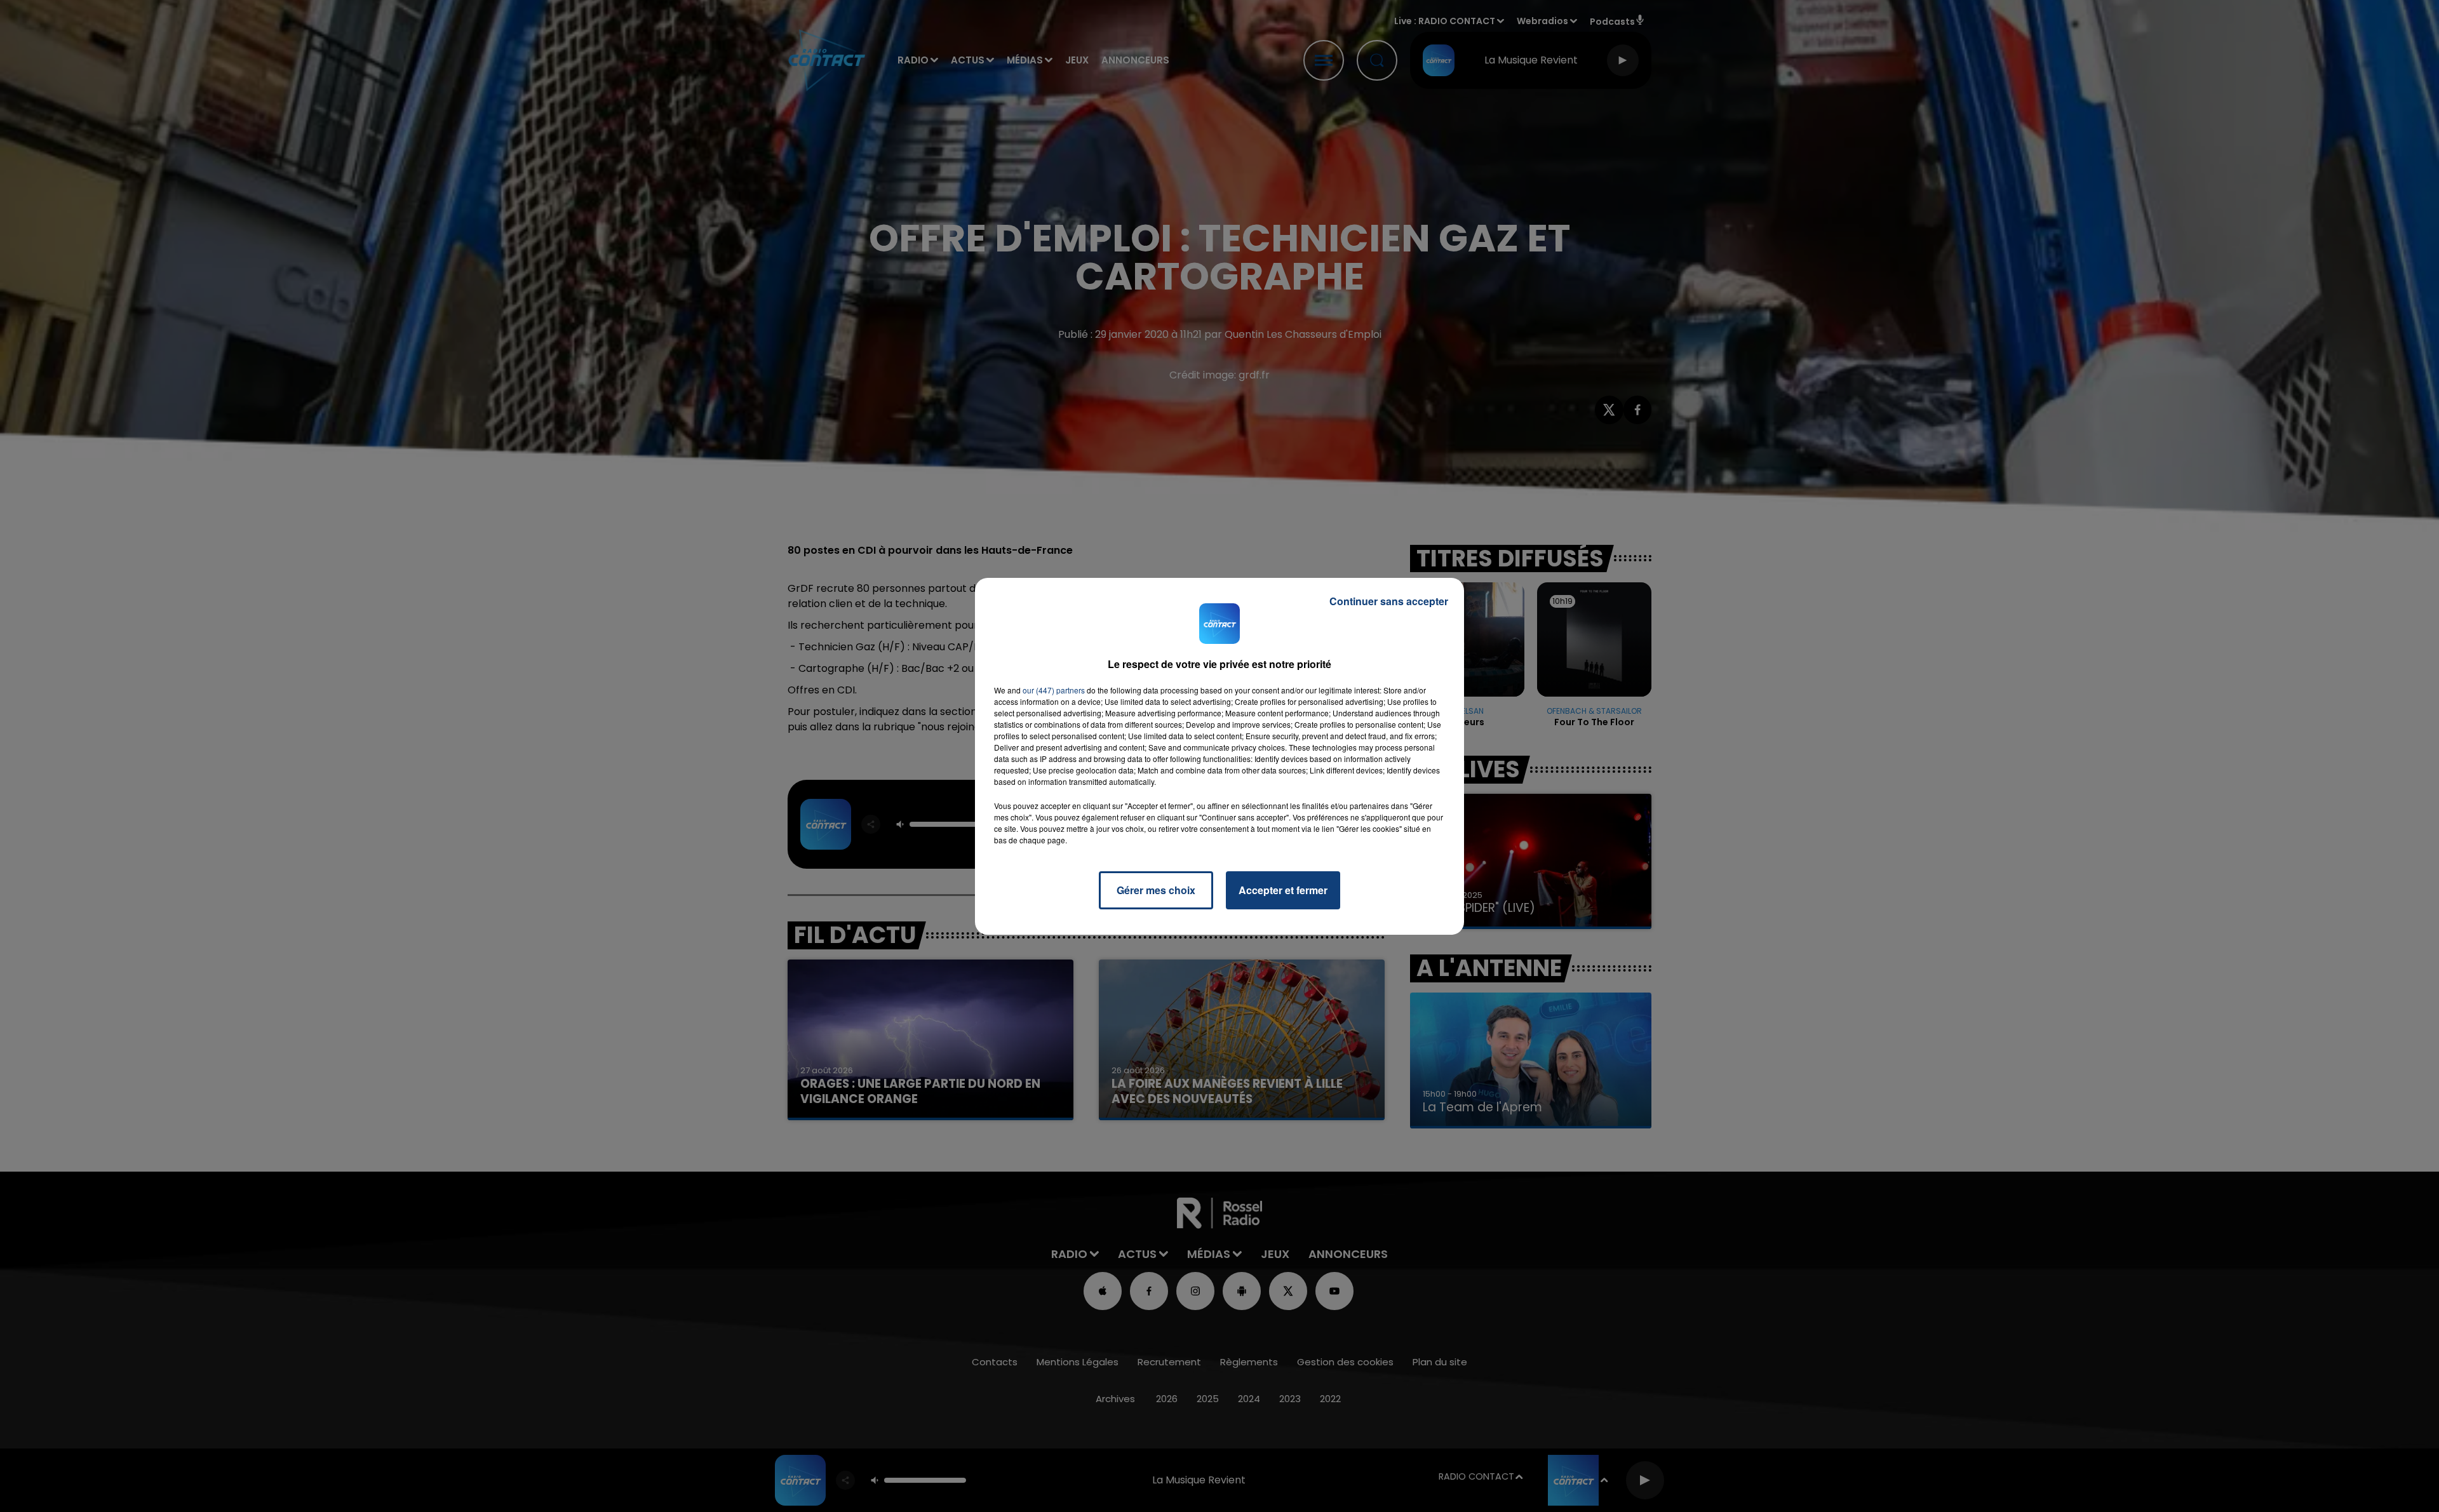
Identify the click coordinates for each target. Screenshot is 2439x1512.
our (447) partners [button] (1054, 690)
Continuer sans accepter (1389, 601)
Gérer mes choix (1156, 890)
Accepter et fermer (1283, 890)
